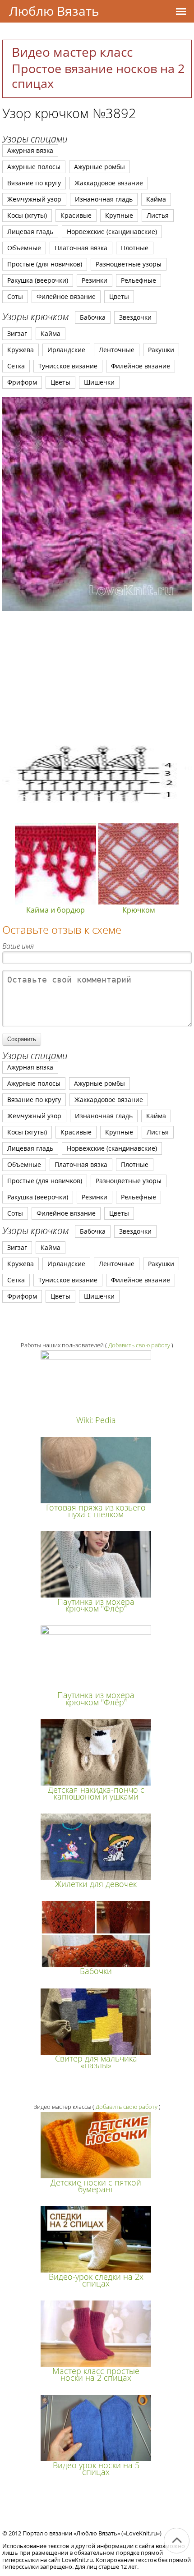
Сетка (16, 366)
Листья (158, 215)
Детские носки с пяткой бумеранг (96, 2186)
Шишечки (99, 382)
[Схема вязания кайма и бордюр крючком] (97, 818)
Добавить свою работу (139, 1345)
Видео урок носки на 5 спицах (96, 2468)
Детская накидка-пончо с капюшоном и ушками (96, 1793)
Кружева (21, 350)
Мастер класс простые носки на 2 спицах (96, 2374)
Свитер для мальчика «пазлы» (96, 2062)
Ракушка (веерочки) (38, 280)
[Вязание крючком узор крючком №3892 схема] (97, 504)
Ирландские (66, 350)
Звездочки (135, 317)
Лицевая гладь (30, 232)
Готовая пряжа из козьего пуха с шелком (96, 1511)
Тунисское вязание (68, 366)
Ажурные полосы (34, 167)
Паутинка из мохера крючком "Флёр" (96, 1605)
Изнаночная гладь (104, 199)
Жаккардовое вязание (109, 183)
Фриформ (22, 382)
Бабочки (96, 1971)
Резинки (95, 280)
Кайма (156, 199)
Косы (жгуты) (27, 215)
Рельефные (139, 280)
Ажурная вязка (30, 150)
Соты (15, 296)
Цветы (119, 296)
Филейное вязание (66, 296)
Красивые (76, 215)
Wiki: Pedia (96, 1420)
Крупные (119, 215)
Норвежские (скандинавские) (112, 232)
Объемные (24, 248)
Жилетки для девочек (96, 1884)
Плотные (135, 248)
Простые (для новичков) (45, 264)
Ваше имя (18, 946)
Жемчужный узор (34, 199)
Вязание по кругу (34, 183)
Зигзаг (17, 333)
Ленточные (117, 350)
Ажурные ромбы (99, 167)
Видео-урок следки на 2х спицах (96, 2280)
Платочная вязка (81, 248)
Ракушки (161, 350)
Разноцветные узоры (129, 264)
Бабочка (93, 317)
